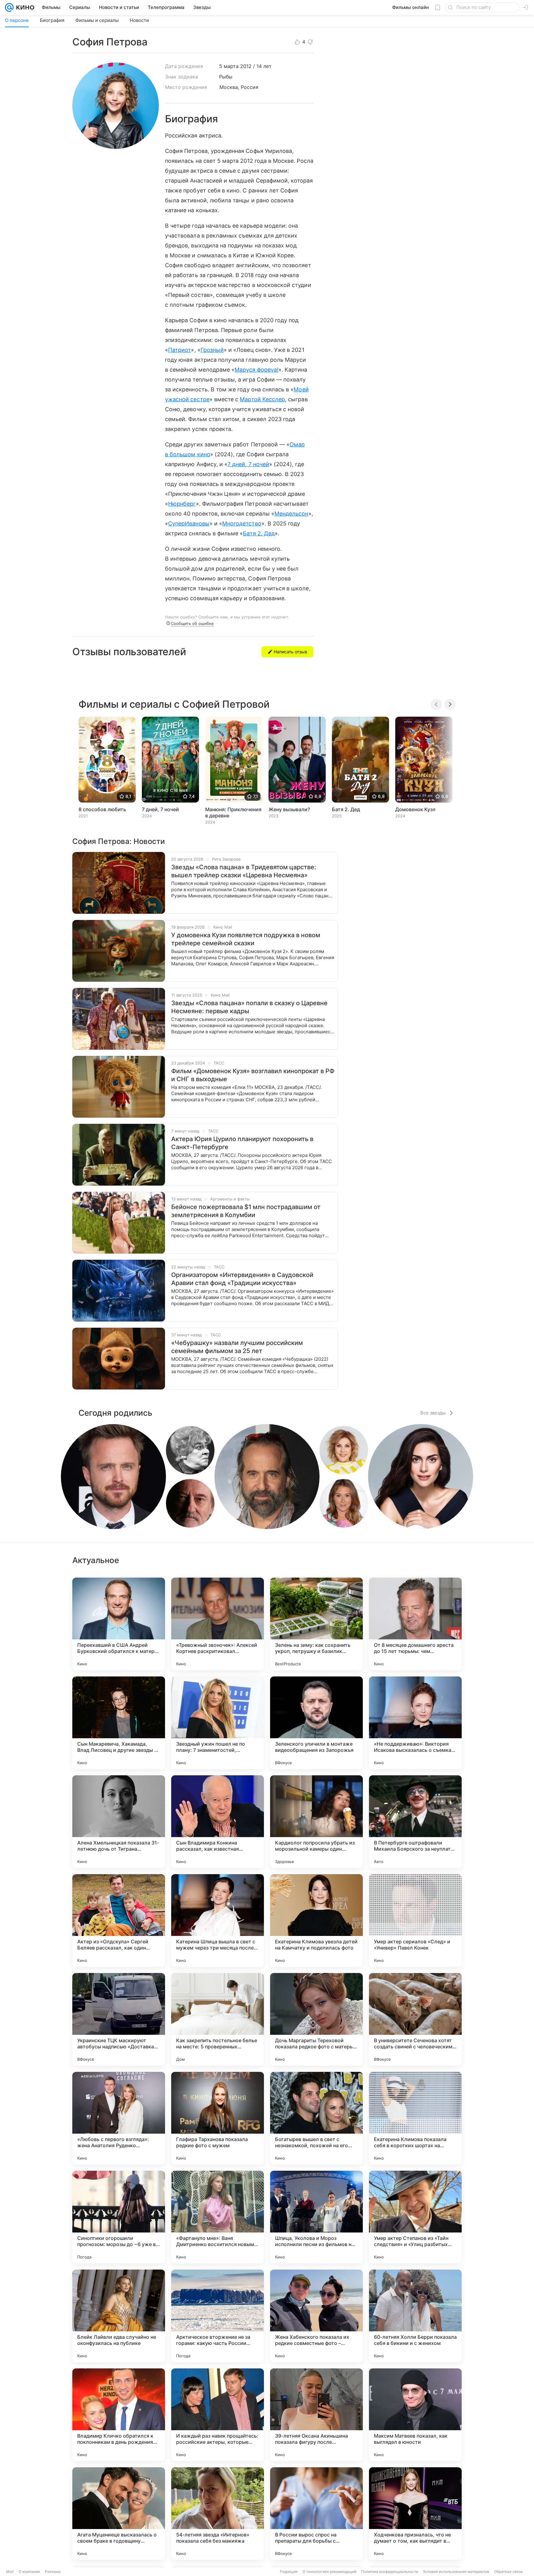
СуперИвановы (189, 523)
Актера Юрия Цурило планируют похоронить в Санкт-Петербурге (242, 1143)
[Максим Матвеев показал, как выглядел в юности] (415, 2415)
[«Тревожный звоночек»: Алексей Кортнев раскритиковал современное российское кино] (218, 1624)
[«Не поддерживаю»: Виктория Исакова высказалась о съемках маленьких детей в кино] (415, 1723)
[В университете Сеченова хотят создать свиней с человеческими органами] (415, 2019)
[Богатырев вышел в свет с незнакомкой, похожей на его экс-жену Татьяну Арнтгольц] (316, 2118)
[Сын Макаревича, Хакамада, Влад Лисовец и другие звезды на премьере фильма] (119, 1723)
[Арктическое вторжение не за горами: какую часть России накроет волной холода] (218, 2316)
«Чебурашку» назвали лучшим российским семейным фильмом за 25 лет (237, 1347)
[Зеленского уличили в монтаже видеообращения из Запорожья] (316, 1723)
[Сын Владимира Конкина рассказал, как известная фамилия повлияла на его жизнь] (218, 1822)
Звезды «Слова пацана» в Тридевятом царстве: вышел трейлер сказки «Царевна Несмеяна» (244, 871)
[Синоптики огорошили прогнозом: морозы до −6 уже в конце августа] (119, 2217)
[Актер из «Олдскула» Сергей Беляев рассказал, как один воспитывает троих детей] (119, 1920)
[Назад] (436, 704)
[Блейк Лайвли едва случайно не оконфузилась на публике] (119, 2316)
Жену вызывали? (289, 809)
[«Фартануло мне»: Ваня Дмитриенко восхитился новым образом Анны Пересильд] (218, 2217)
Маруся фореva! (256, 370)
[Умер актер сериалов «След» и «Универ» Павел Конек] (415, 1920)
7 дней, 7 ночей (248, 464)
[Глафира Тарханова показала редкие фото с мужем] (218, 2118)
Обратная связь (509, 2572)
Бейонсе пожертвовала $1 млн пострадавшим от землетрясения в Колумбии (246, 1211)
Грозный (212, 350)
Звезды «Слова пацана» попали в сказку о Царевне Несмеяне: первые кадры (249, 1007)
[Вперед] (450, 704)
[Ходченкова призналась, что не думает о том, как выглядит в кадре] (415, 2514)
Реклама (53, 2572)
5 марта (229, 66)
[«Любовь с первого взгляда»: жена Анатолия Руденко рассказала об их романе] (119, 2118)
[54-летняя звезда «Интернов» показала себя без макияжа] (218, 2514)
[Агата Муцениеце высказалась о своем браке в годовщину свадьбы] (119, 2514)
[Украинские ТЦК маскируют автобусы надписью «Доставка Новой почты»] (119, 2019)
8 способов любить (102, 809)
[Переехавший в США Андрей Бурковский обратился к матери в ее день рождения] (119, 1624)
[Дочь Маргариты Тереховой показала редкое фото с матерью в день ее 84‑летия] (316, 2019)
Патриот (180, 350)
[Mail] (9, 7)
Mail (10, 2572)
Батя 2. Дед (259, 533)
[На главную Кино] (24, 7)
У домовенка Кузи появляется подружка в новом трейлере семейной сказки (246, 939)
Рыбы (226, 77)
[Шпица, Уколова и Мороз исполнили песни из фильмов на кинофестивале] (316, 2217)
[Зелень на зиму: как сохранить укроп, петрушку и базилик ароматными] (316, 1624)
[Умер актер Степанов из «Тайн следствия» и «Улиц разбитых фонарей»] (415, 2217)
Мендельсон (291, 514)
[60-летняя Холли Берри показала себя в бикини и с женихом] (415, 2316)
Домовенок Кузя (415, 809)
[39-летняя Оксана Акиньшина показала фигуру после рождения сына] (316, 2415)
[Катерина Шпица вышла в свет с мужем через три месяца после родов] (218, 1920)
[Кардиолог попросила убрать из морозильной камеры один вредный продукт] (316, 1822)
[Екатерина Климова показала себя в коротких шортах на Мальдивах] (415, 2118)
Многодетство (242, 523)
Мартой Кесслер (262, 399)
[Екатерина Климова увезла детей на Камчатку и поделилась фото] (316, 1920)
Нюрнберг (182, 504)
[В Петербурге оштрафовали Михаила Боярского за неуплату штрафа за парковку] (415, 1822)
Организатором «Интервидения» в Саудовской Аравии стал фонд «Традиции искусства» (242, 1279)
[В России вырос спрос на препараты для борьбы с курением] (316, 2514)
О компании (29, 2572)
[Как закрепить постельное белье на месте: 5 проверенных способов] (218, 2019)
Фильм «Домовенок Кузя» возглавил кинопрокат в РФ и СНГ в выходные (253, 1075)
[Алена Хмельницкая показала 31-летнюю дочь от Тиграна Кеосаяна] (119, 1822)
